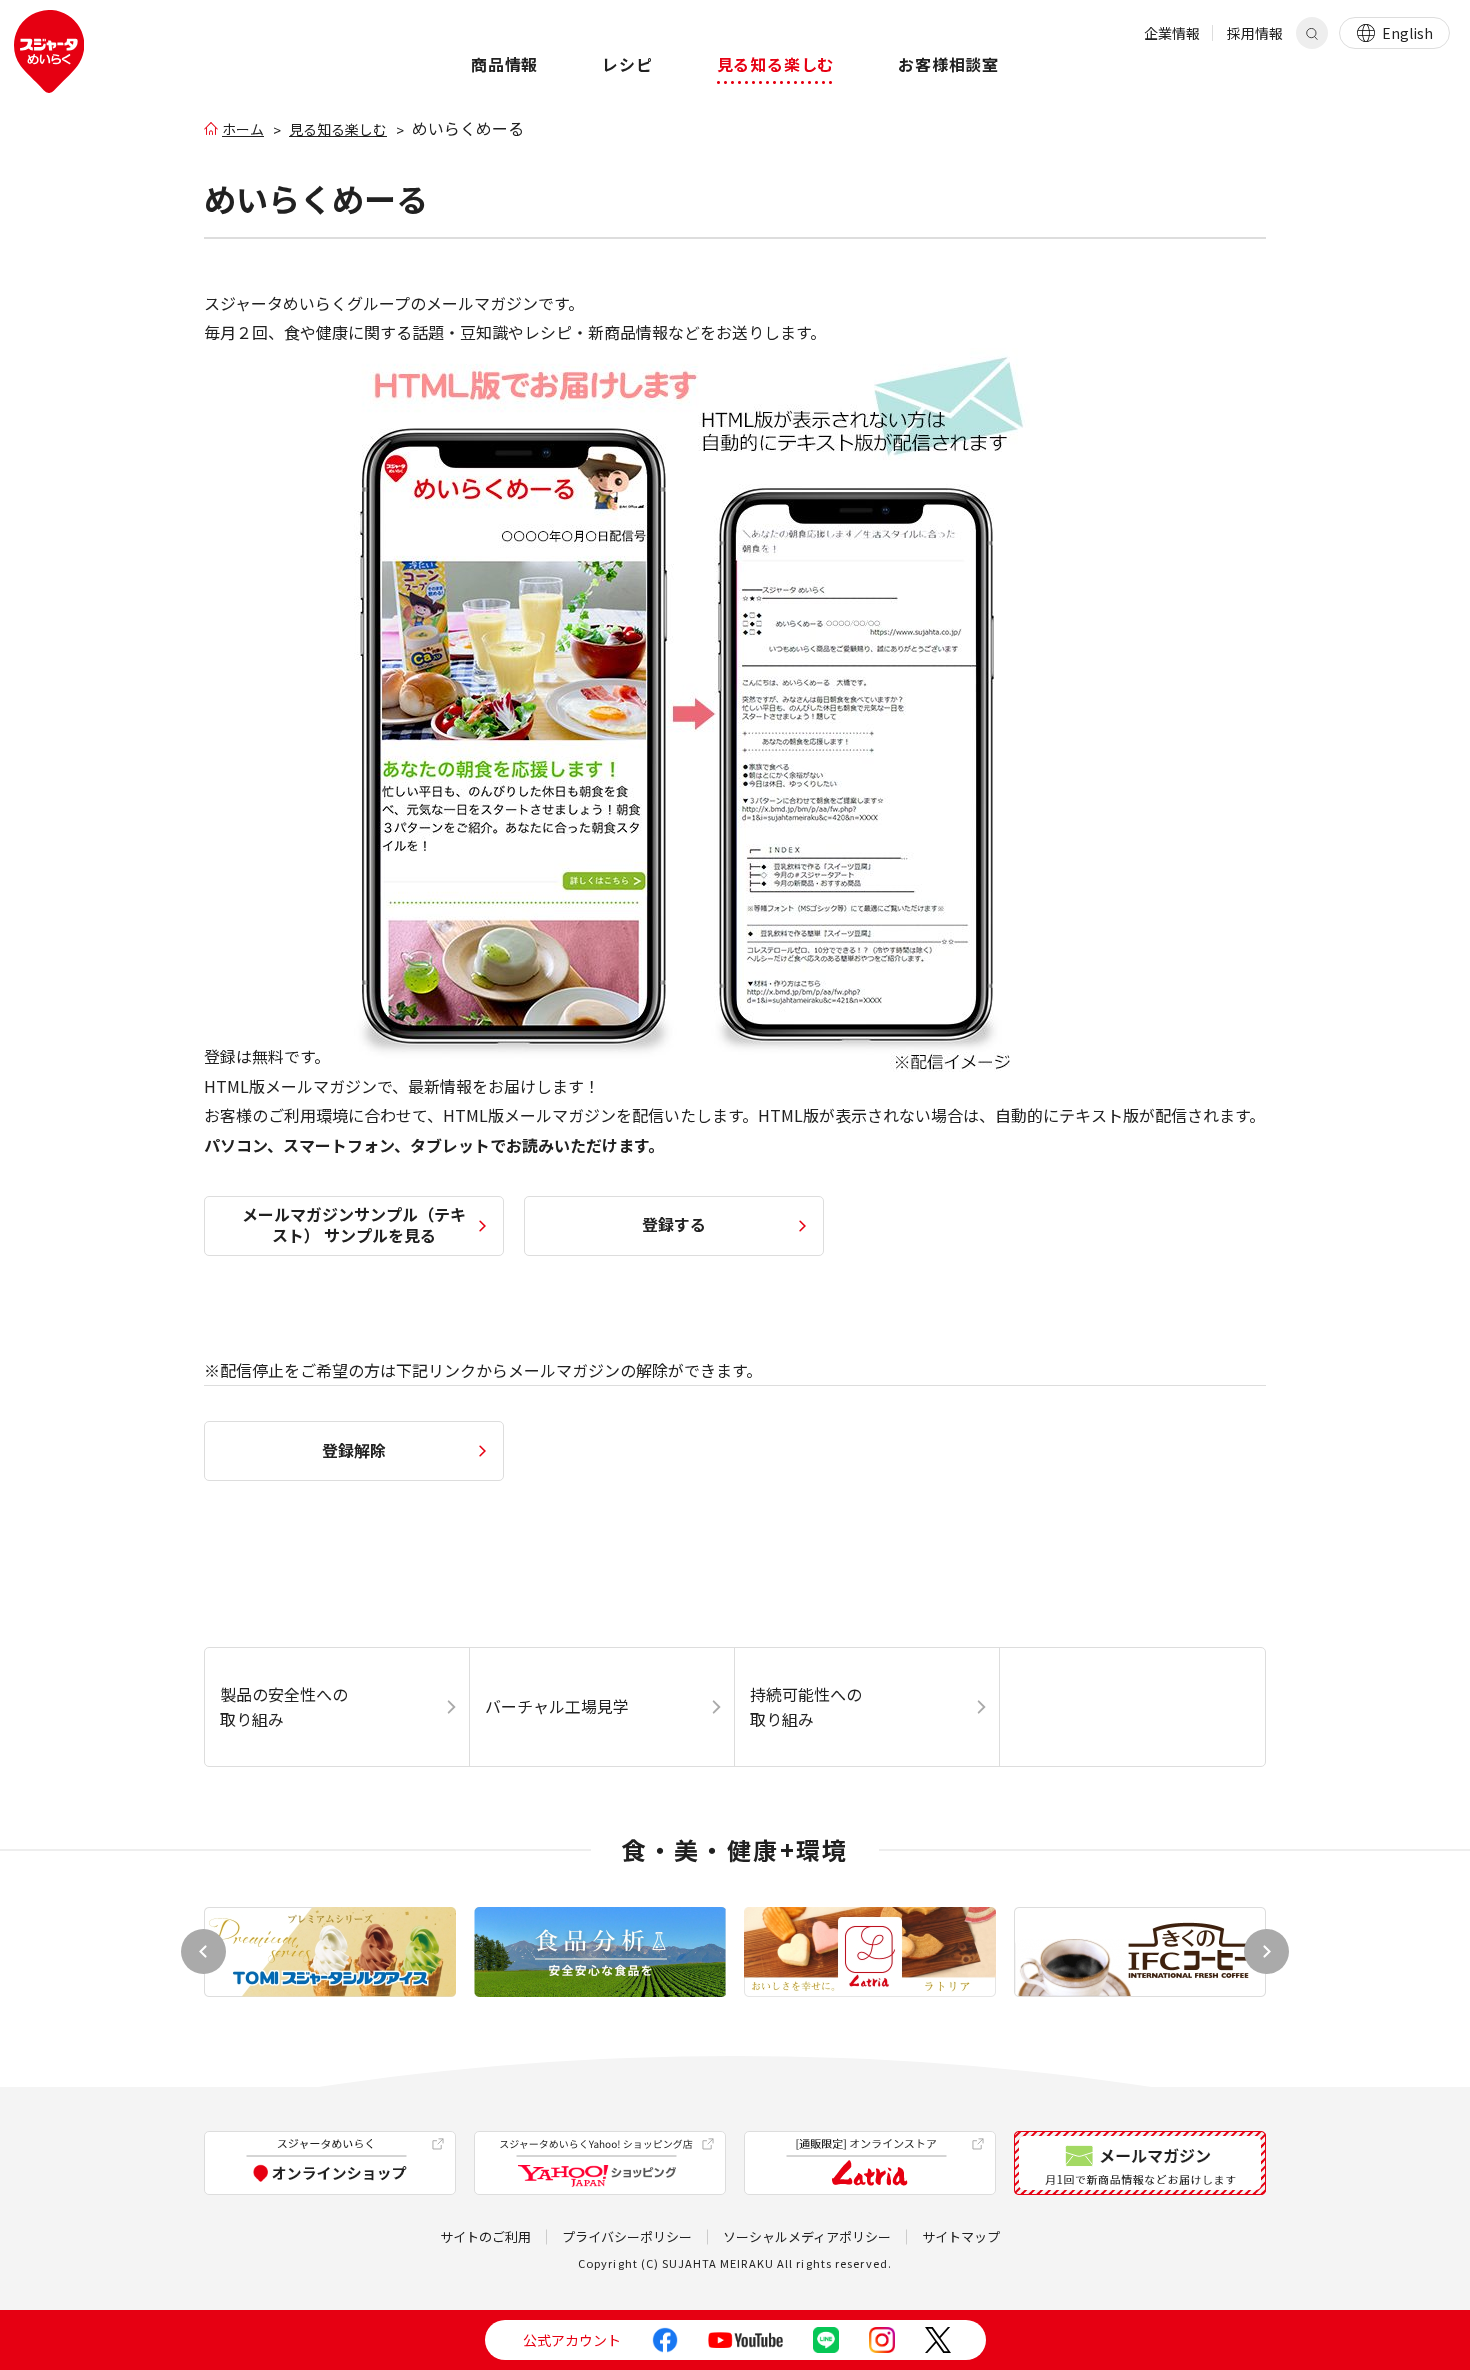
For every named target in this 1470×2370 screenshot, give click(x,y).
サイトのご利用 (485, 2236)
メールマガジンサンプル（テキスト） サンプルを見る (354, 1224)
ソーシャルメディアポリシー (807, 2236)
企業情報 (1172, 33)
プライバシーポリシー (627, 2236)
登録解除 (354, 1450)
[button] (1266, 1951)
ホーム (243, 129)
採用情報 (1255, 33)
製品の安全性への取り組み (284, 1707)
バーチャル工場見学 (557, 1706)
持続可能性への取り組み (806, 1707)
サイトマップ (961, 2236)
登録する (674, 1224)
